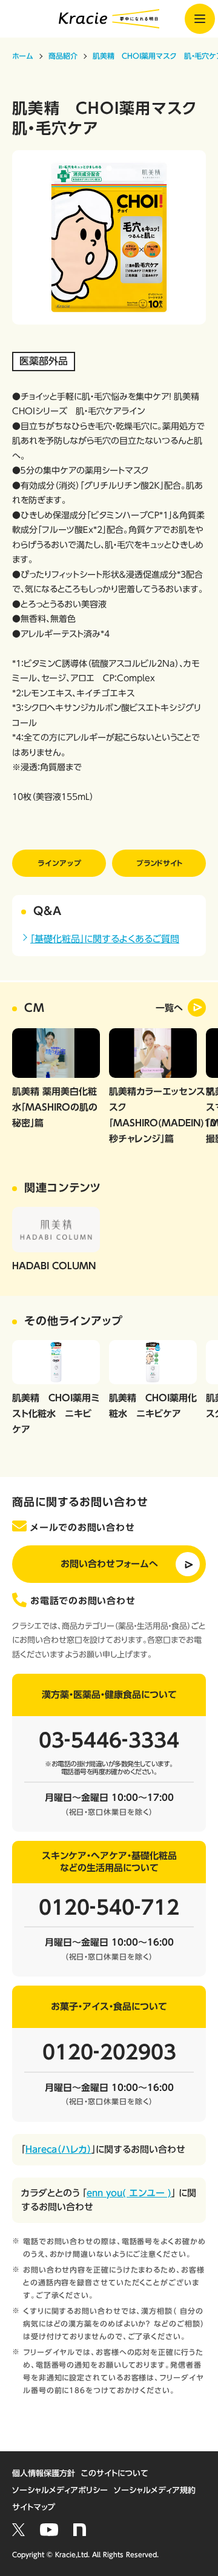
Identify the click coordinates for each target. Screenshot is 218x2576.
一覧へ (169, 1008)
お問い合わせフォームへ (109, 1564)
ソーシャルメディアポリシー (60, 2490)
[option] (109, 237)
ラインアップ (59, 863)
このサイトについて (115, 2473)
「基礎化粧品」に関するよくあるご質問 (105, 939)
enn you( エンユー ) (129, 2193)
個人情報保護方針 (44, 2473)
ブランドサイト (159, 863)
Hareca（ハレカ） (58, 2149)
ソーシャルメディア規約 (155, 2490)
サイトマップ (34, 2507)
